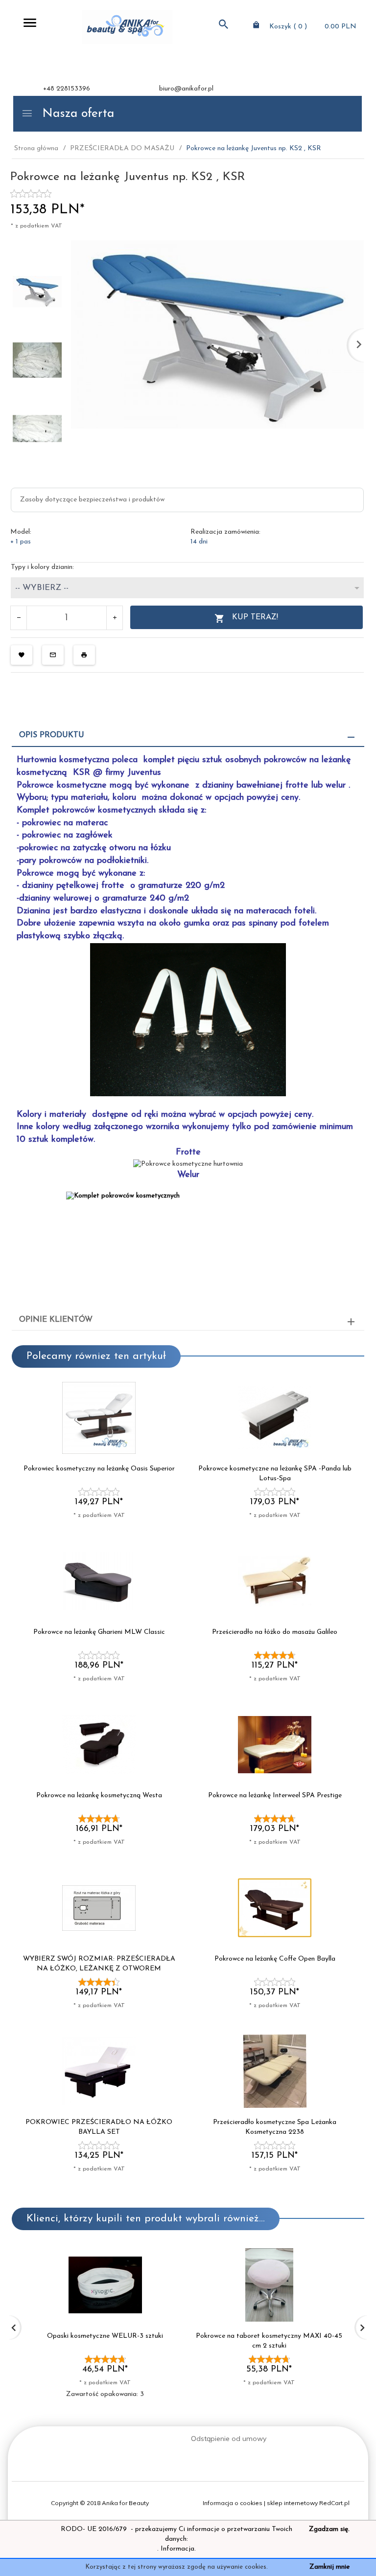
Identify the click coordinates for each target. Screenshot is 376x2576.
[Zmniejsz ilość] (19, 618)
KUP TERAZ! (255, 617)
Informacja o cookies (233, 2503)
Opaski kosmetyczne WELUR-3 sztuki (105, 2336)
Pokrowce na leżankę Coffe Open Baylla (275, 1959)
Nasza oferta (76, 114)
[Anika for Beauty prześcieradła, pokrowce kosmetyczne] (127, 27)
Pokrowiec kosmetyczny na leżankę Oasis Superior (99, 1469)
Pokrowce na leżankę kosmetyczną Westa (99, 1796)
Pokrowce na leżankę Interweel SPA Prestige (275, 1796)
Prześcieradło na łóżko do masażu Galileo (275, 1632)
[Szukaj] (224, 26)
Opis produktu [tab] (52, 735)
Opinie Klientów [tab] (56, 1320)
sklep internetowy (292, 2503)
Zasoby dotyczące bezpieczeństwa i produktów (92, 500)
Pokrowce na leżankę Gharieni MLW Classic (99, 1632)
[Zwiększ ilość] (114, 618)
